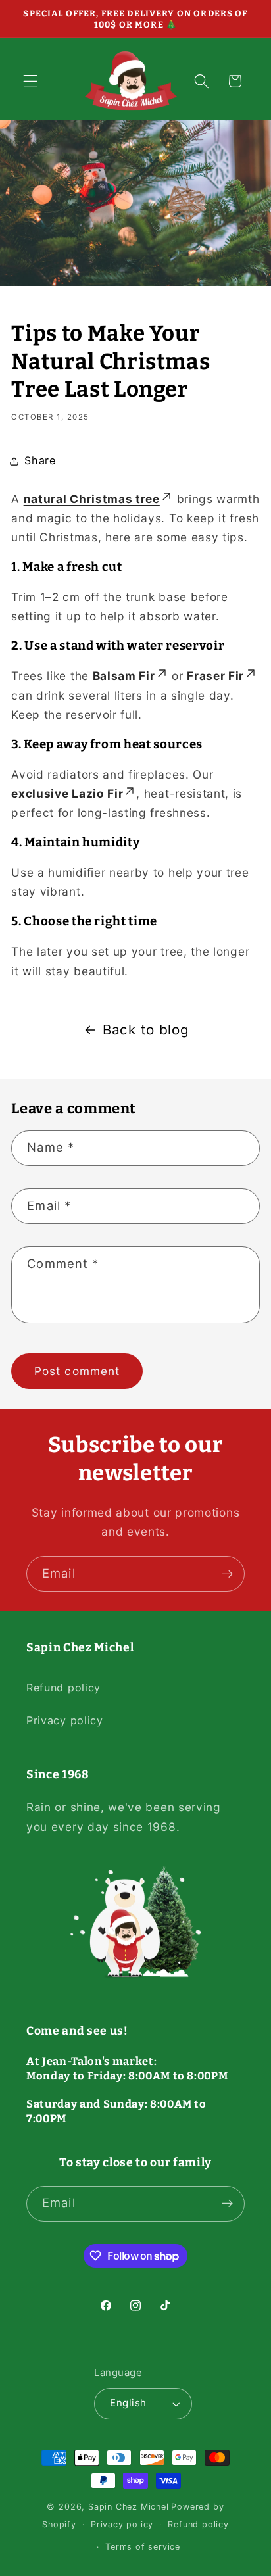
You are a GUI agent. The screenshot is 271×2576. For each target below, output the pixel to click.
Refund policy (63, 1688)
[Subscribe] (227, 1574)
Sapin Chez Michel (129, 2507)
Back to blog (146, 1030)
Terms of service (143, 2547)
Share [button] (40, 460)
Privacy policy (65, 1720)
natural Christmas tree (92, 499)
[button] (31, 81)
